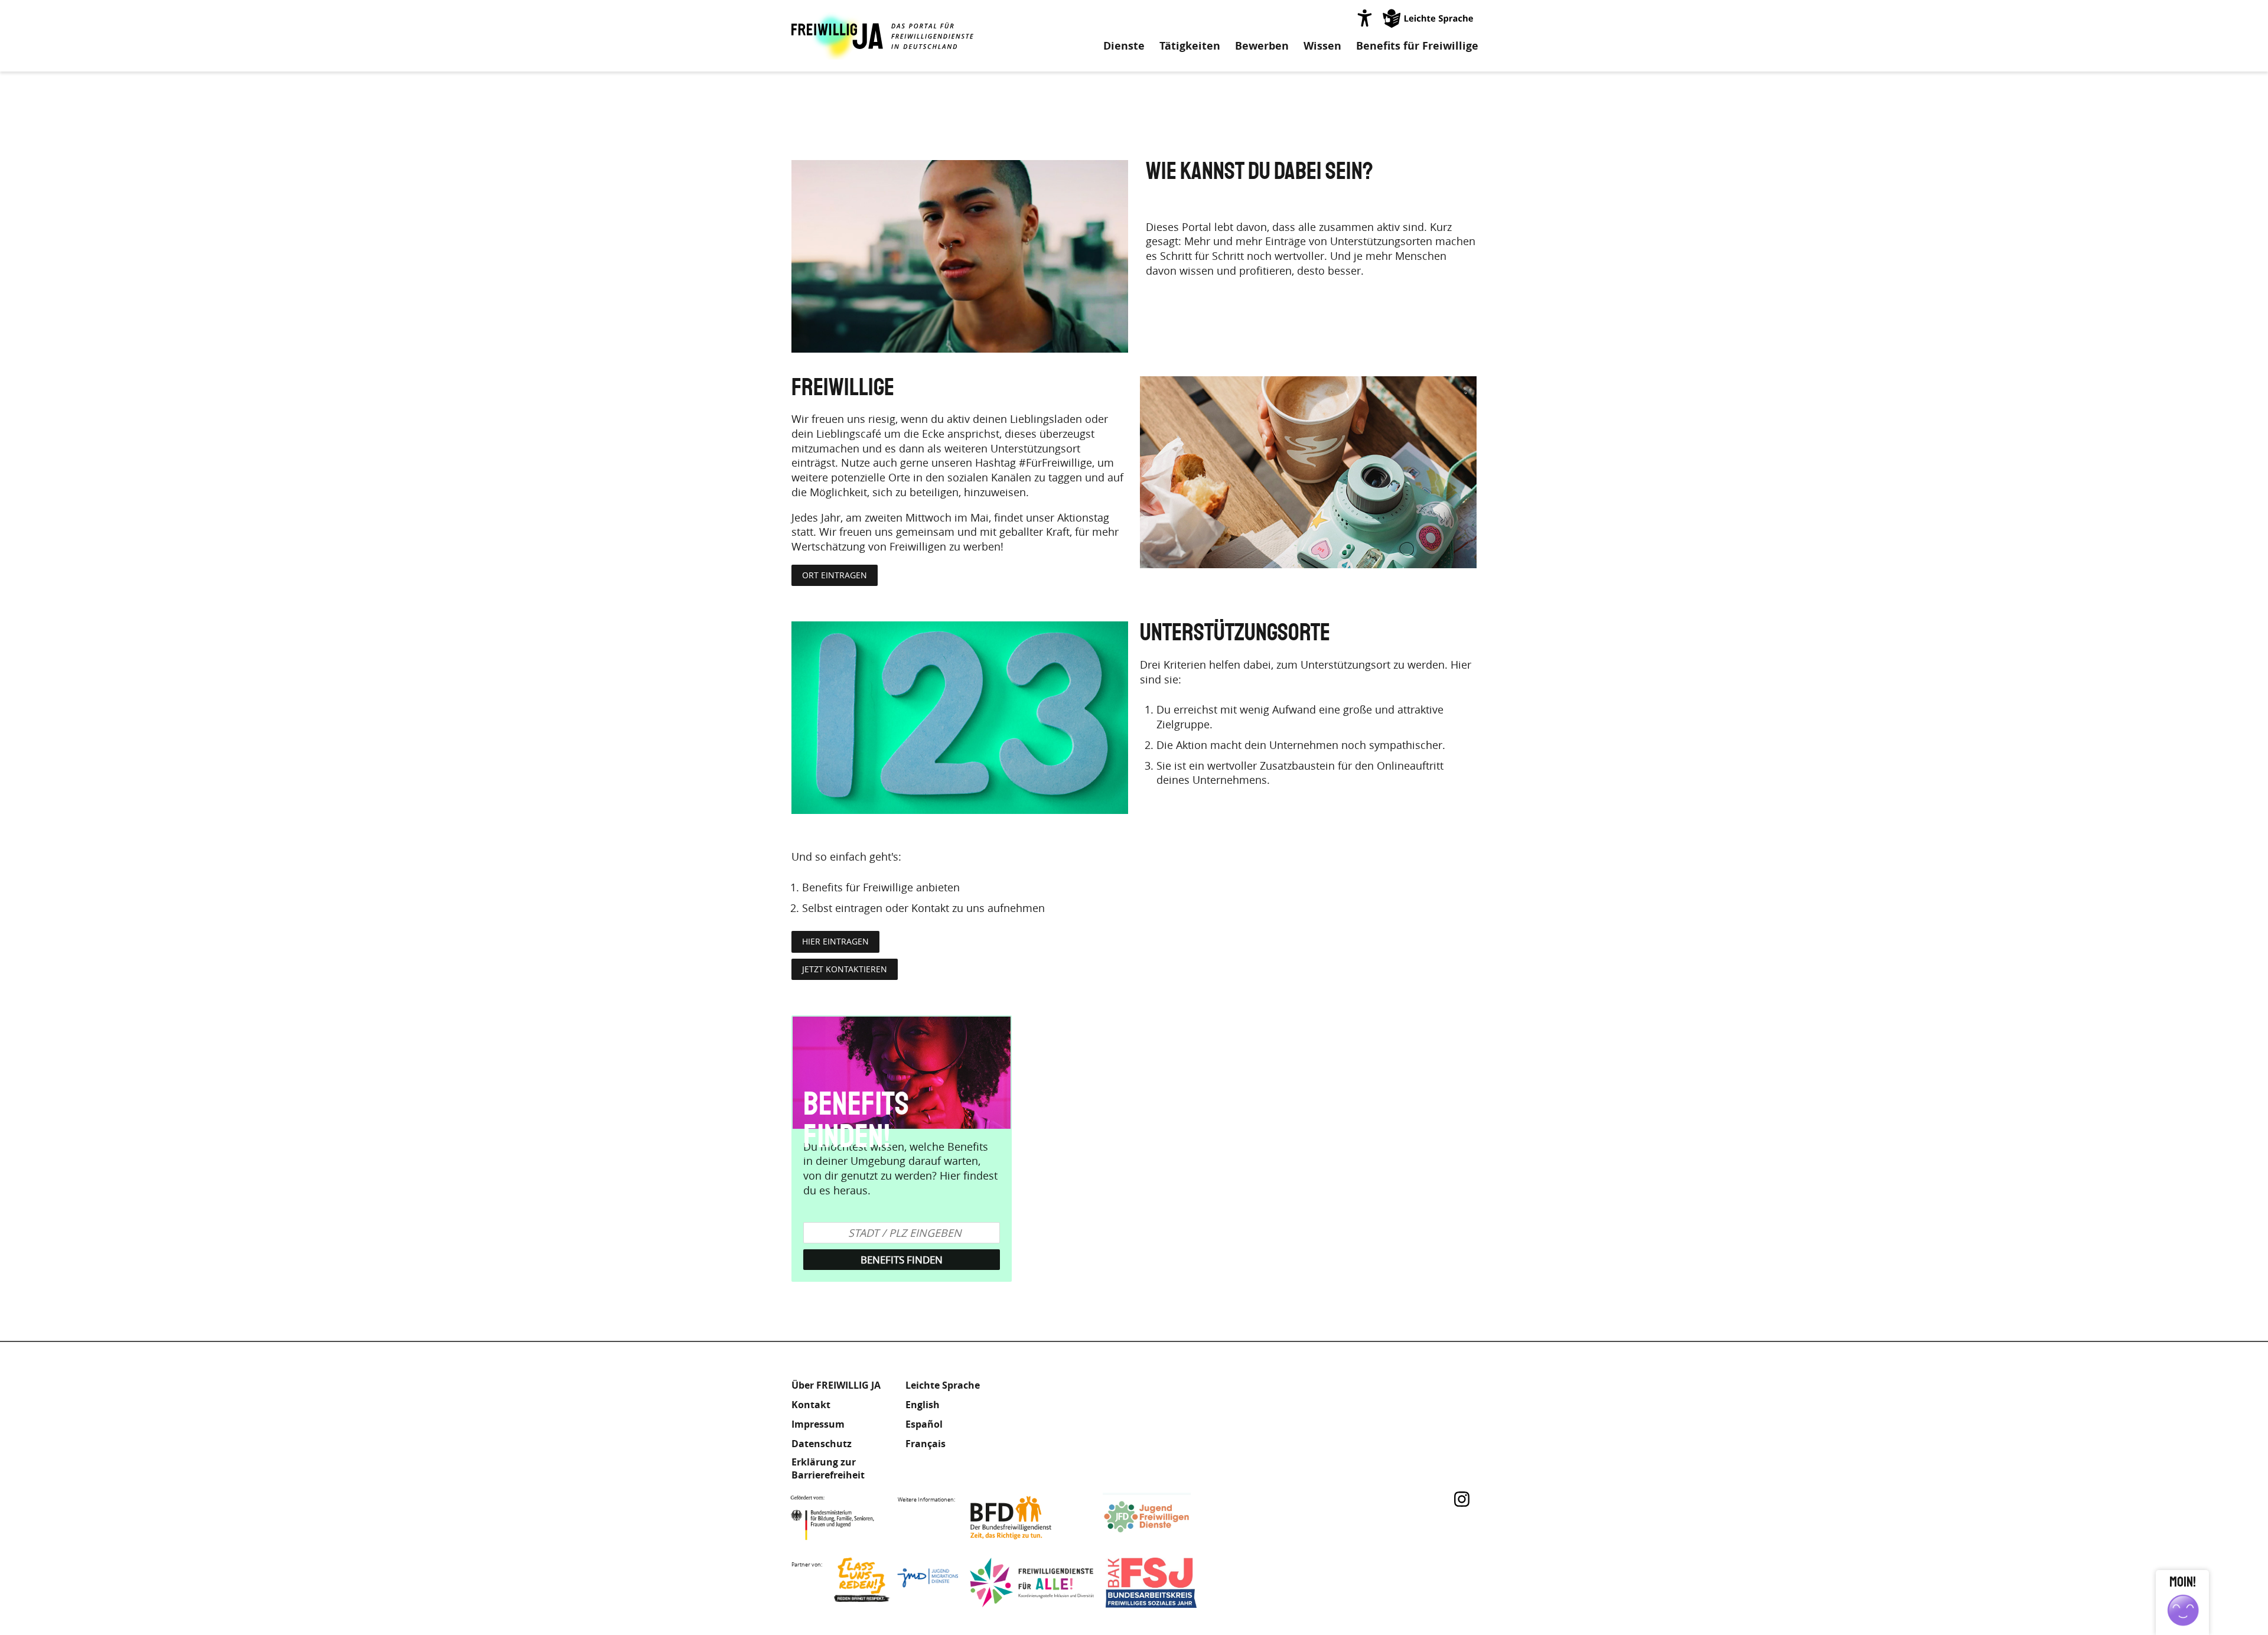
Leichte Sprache (1429, 18)
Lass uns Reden (896, 1583)
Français (926, 1444)
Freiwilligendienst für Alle (1032, 1583)
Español (924, 1424)
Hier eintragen (835, 941)
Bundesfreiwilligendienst (1029, 1518)
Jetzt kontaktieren (845, 969)
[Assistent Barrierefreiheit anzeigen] (1364, 18)
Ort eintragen (835, 575)
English (923, 1405)
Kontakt (811, 1405)
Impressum (818, 1424)
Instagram (1462, 1499)
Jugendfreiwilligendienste (1165, 1518)
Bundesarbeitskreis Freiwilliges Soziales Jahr (1168, 1583)
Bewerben (1262, 46)
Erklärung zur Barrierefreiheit (828, 1468)
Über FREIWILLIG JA (836, 1385)
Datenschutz (822, 1444)
